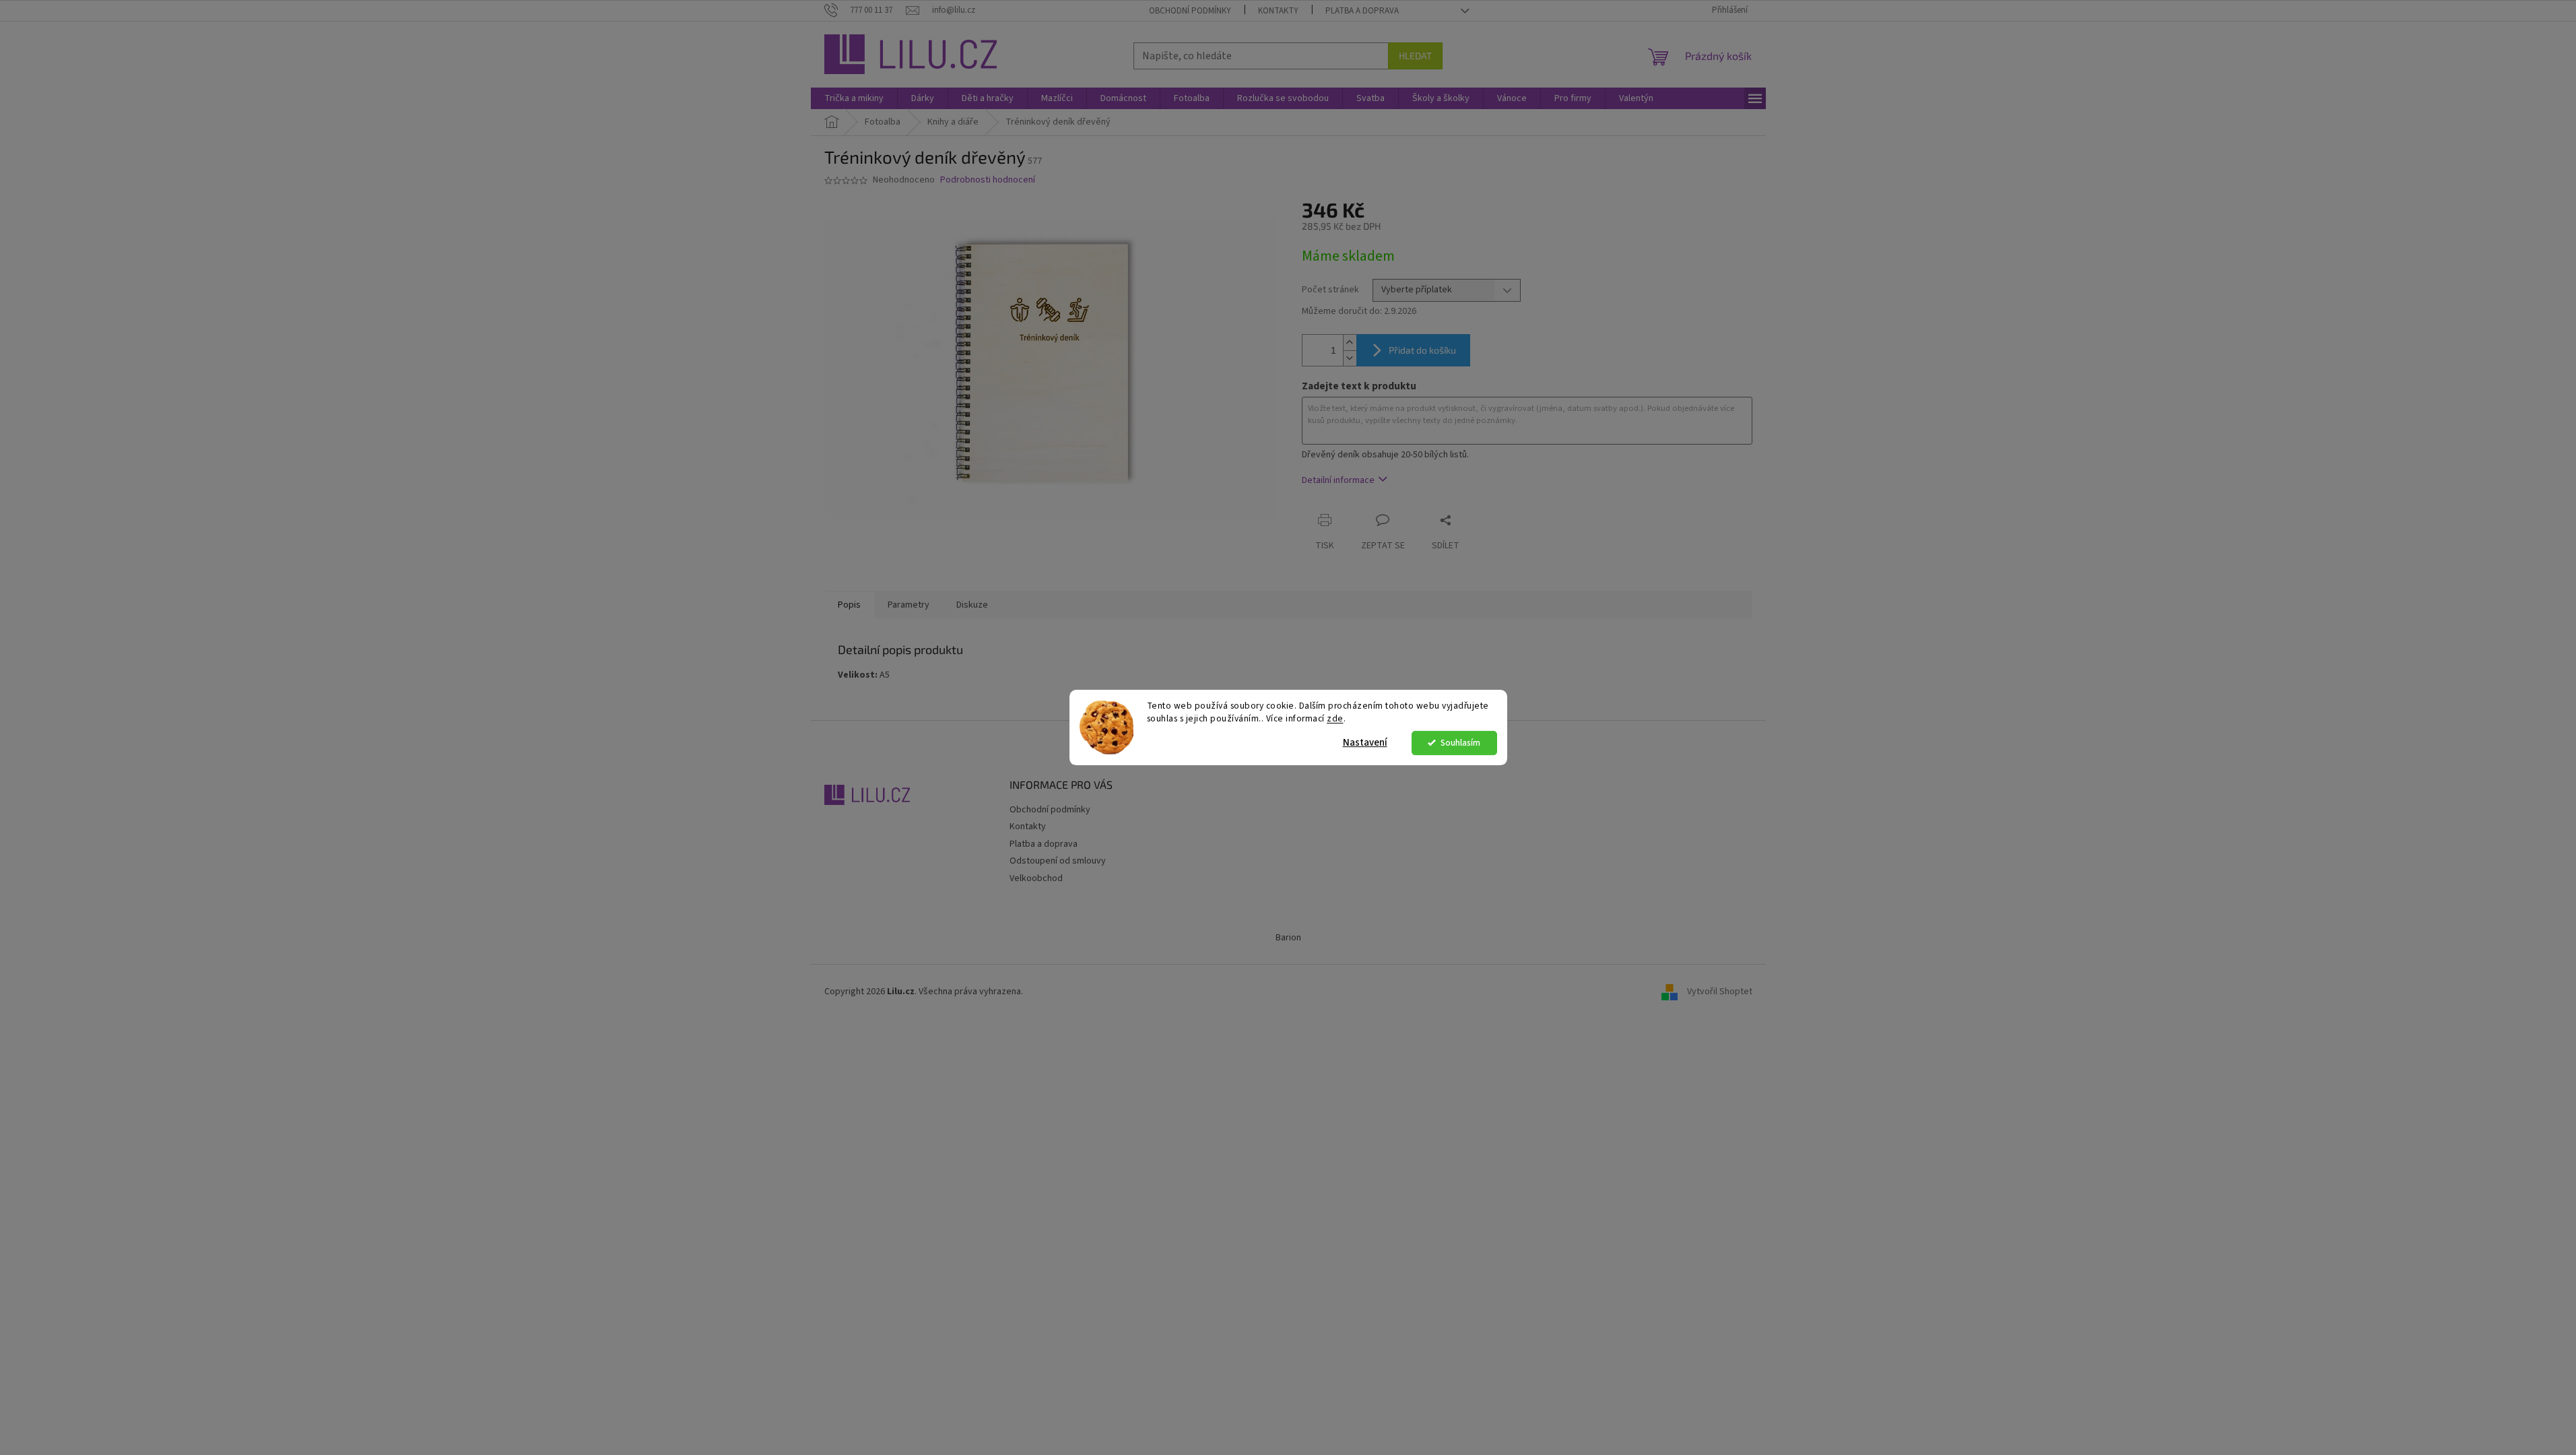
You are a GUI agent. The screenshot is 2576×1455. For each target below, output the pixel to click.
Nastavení (1365, 743)
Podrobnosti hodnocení (988, 180)
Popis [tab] (849, 605)
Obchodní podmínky (1190, 11)
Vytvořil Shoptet (1720, 992)
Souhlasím (1460, 743)
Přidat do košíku (1422, 350)
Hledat (1415, 56)
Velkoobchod (1036, 878)
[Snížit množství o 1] (1350, 358)
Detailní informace (1338, 480)
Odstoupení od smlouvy (1058, 861)
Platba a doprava (1362, 11)
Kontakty (1278, 11)
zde (1335, 718)
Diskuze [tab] (972, 605)
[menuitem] (854, 98)
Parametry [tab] (909, 605)
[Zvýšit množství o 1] (1350, 343)
